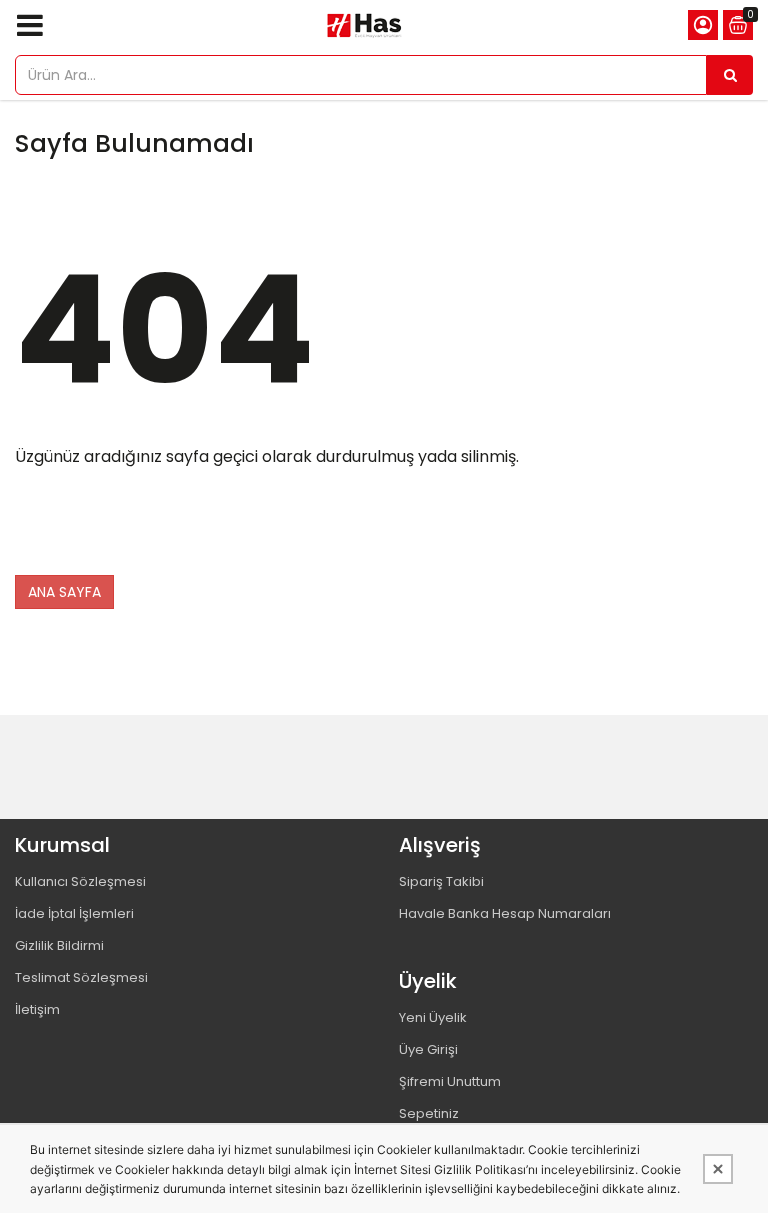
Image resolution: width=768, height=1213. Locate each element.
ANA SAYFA (64, 592)
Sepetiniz (429, 1113)
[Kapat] (718, 1169)
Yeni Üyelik (433, 1017)
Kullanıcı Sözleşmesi (80, 881)
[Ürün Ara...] (730, 75)
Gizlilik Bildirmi (59, 945)
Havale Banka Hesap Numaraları (505, 913)
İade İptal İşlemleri (74, 913)
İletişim (37, 1009)
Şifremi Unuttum (450, 1081)
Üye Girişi (428, 1049)
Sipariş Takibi (441, 881)
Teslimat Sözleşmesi (81, 977)
